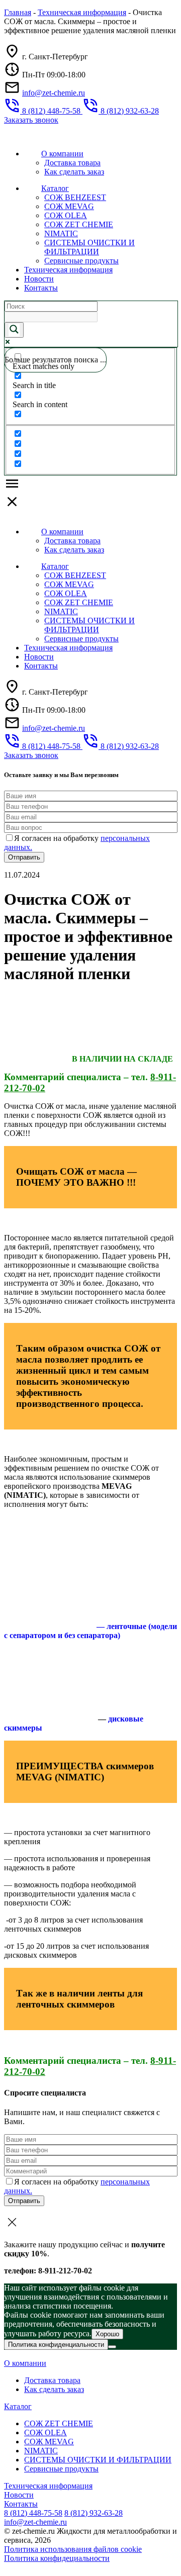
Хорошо (107, 2334)
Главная (18, 12)
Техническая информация (82, 12)
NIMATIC (61, 233)
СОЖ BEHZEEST (75, 197)
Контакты (41, 288)
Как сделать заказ (74, 172)
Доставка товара (72, 163)
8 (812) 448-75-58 (33, 2513)
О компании (62, 154)
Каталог (55, 188)
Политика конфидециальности (57, 2558)
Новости (39, 279)
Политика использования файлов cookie (73, 2549)
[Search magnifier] (14, 330)
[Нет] (112, 2347)
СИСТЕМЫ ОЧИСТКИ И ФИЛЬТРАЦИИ (89, 247)
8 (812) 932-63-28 (94, 2513)
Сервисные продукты (81, 261)
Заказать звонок (31, 120)
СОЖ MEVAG (69, 206)
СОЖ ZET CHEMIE (79, 224)
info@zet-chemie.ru (54, 93)
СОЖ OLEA (66, 215)
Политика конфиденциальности (56, 2345)
